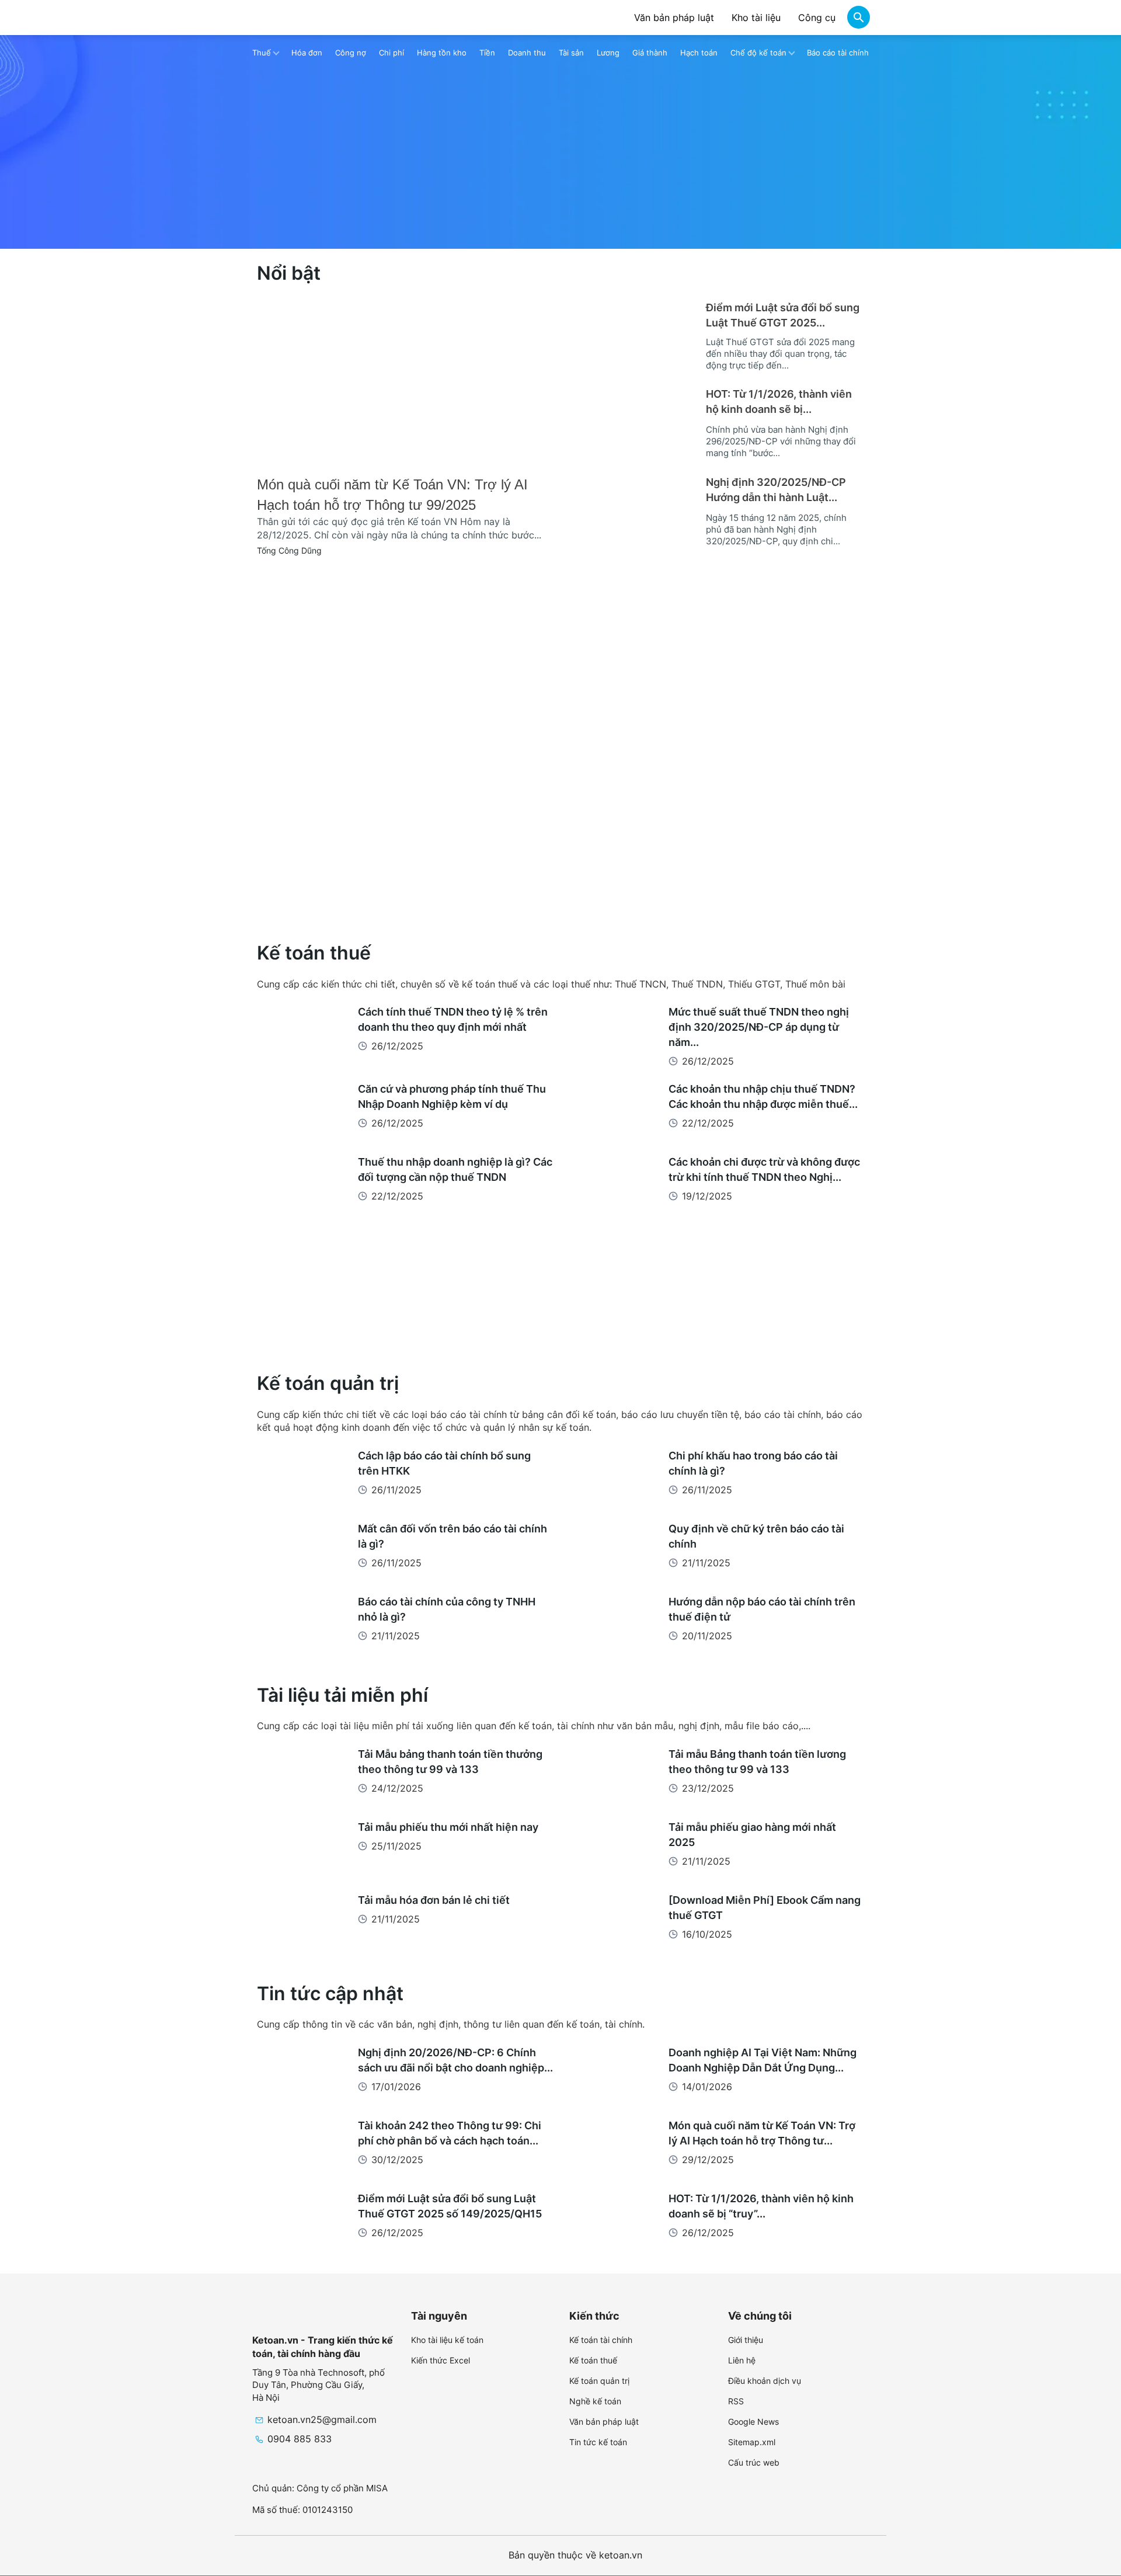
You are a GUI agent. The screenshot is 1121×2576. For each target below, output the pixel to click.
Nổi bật (289, 273)
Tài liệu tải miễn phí (342, 1695)
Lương (608, 53)
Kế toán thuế (314, 953)
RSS (736, 2401)
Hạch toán (699, 53)
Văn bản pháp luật (674, 18)
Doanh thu (527, 53)
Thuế (262, 53)
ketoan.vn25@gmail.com (322, 2419)
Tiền (487, 53)
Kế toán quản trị (328, 1383)
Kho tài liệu (756, 18)
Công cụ (817, 18)
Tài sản (571, 53)
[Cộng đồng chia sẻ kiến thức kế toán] (291, 18)
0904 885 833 (300, 2439)
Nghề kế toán (595, 2401)
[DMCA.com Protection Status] (861, 2554)
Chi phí (391, 53)
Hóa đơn (307, 53)
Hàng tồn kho (442, 53)
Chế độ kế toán (758, 53)
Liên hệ (742, 2360)
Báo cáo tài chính (838, 53)
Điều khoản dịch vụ (765, 2381)
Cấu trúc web (754, 2462)
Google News (753, 2422)
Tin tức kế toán (598, 2442)
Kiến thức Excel (441, 2360)
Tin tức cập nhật (330, 1993)
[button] (858, 19)
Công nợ (351, 53)
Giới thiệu (746, 2340)
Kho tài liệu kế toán (447, 2340)
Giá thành (650, 53)
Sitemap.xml (752, 2442)
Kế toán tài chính (601, 2340)
